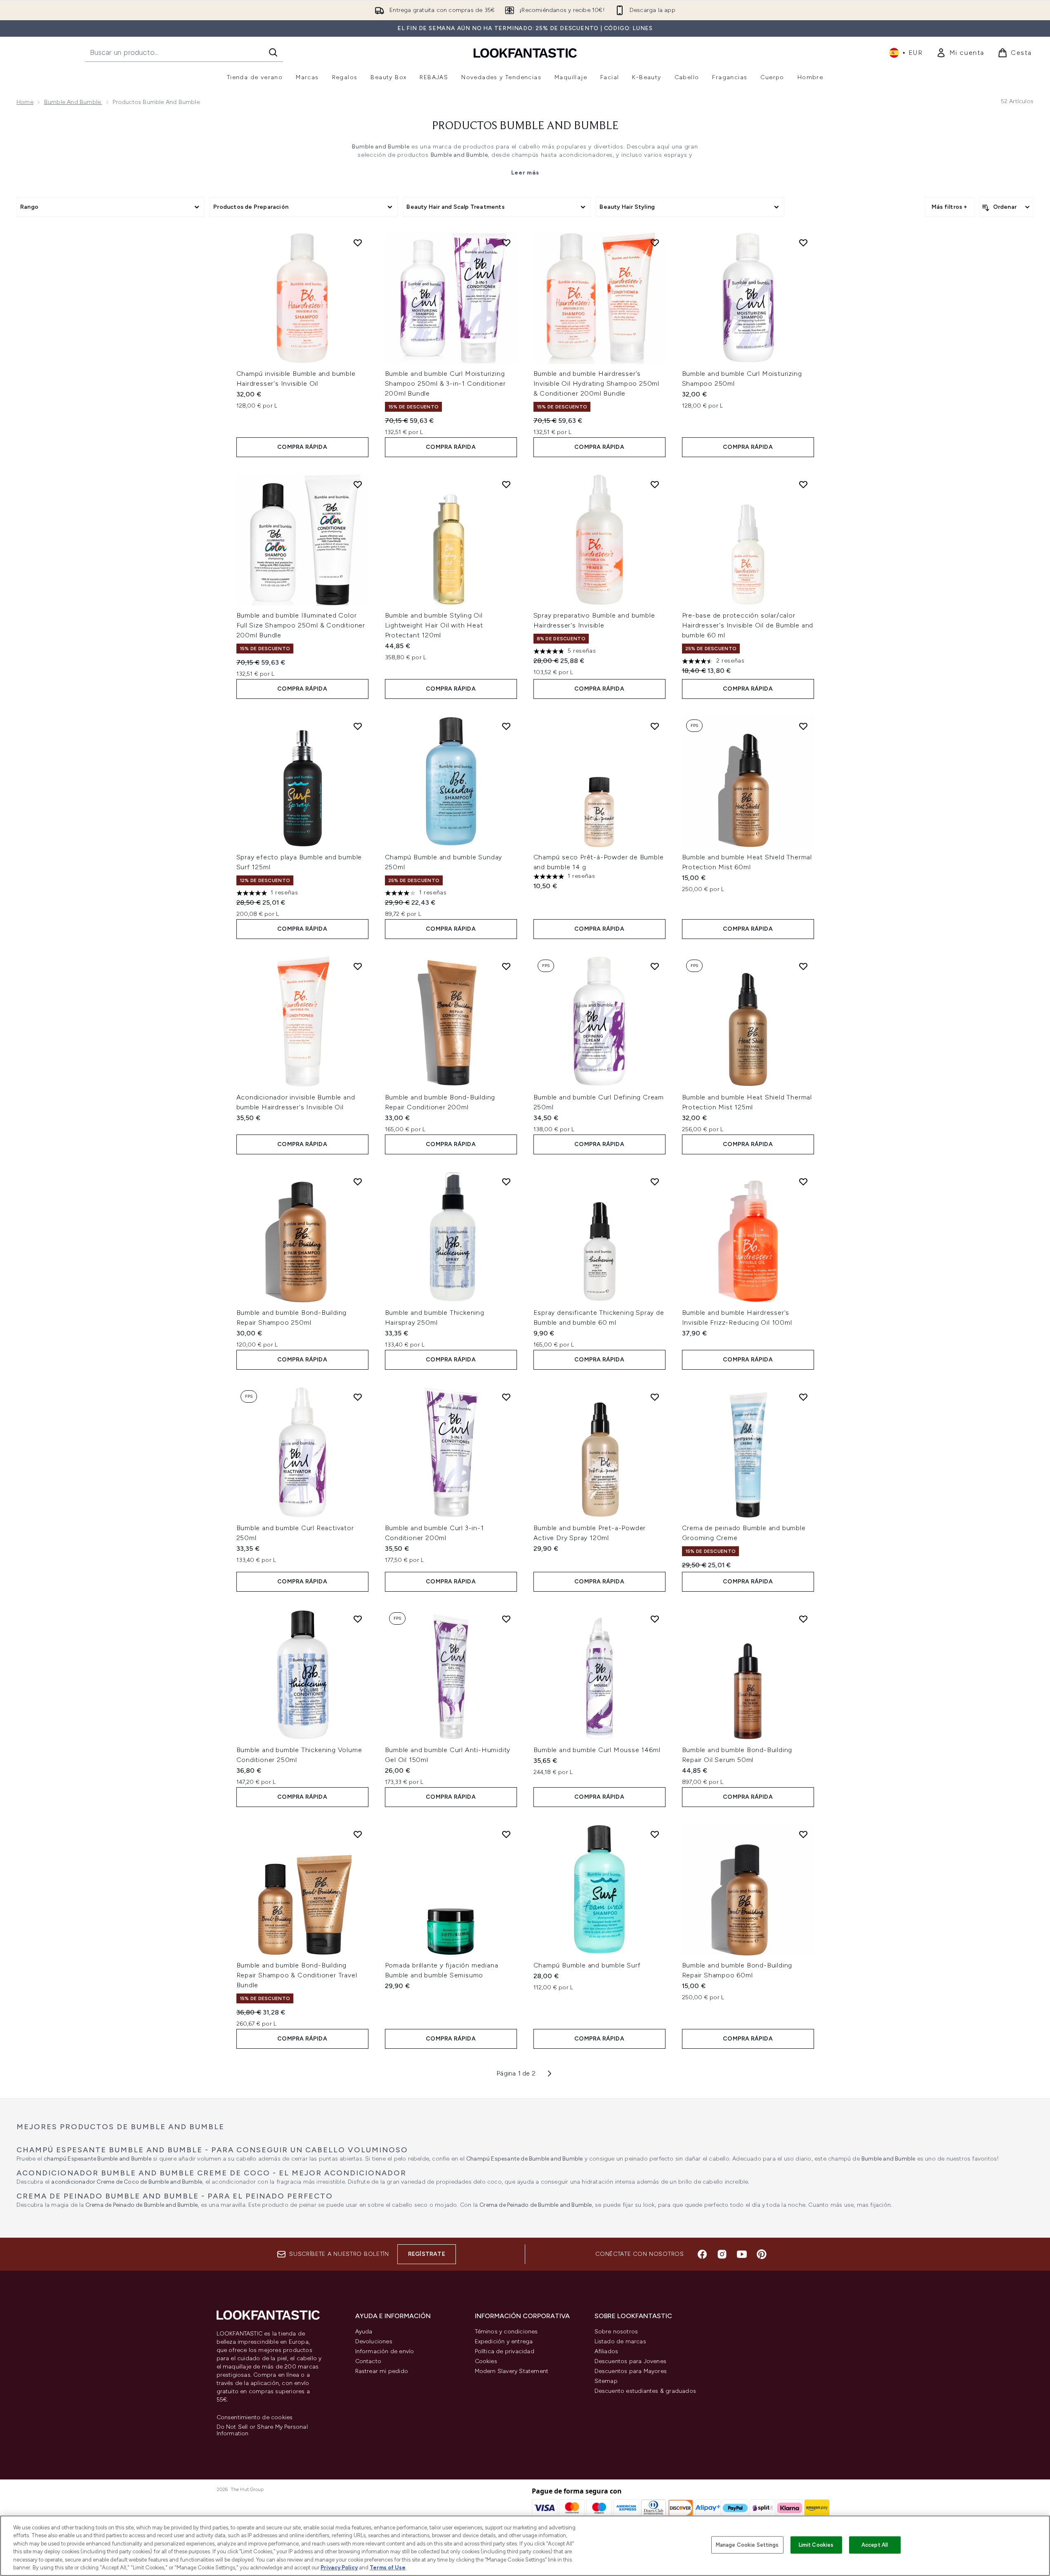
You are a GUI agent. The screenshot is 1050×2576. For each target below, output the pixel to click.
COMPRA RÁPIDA (302, 447)
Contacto (368, 2361)
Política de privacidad (505, 2351)
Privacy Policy (339, 2568)
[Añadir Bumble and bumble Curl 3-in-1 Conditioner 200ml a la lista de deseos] (506, 1397)
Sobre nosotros (616, 2332)
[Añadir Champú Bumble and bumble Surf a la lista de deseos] (655, 1834)
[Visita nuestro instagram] (722, 2254)
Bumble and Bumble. (73, 102)
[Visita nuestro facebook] (702, 2254)
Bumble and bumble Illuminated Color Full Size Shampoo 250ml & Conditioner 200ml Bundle (301, 625)
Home (25, 102)
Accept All (875, 2545)
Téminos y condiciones (506, 2332)
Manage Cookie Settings (747, 2545)
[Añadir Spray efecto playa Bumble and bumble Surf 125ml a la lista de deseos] (358, 726)
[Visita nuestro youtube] (742, 2254)
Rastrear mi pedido (382, 2371)
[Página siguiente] (550, 2074)
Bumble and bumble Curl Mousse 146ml (597, 1750)
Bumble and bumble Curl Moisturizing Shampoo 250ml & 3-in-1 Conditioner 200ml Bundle (445, 383)
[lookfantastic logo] (525, 53)
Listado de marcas (620, 2341)
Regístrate (427, 2254)
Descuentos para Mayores (631, 2371)
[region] (525, 2546)
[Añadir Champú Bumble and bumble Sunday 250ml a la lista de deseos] (506, 726)
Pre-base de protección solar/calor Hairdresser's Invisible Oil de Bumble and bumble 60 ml (748, 625)
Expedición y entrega (504, 2341)
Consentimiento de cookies (255, 2418)
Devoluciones (374, 2341)
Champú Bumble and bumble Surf (587, 1965)
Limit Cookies (816, 2545)
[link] (960, 53)
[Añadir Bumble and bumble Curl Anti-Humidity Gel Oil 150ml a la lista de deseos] (506, 1619)
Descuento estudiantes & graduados (645, 2391)
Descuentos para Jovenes (631, 2361)
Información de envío (385, 2351)
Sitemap (606, 2381)
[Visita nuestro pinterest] (762, 2254)
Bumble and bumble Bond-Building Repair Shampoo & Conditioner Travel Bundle (297, 1975)
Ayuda (364, 2332)
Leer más (525, 173)
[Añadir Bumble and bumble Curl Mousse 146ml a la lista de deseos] (655, 1619)
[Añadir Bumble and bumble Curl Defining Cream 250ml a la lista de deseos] (655, 966)
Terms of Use (388, 2568)
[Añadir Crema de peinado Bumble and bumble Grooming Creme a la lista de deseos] (803, 1397)
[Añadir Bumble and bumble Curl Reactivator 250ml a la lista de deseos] (358, 1397)
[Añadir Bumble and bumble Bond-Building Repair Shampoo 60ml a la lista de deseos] (803, 1834)
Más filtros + (950, 207)
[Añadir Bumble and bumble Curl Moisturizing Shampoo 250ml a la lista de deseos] (803, 243)
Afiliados (606, 2351)
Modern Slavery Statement (512, 2371)
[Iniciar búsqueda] (273, 52)
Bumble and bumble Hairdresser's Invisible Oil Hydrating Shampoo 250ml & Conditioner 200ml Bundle (597, 383)
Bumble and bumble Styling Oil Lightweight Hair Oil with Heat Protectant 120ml (434, 625)
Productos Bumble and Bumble (525, 126)
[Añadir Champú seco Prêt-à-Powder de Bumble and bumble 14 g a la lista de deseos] (655, 726)
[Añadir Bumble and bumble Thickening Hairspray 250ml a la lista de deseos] (506, 1182)
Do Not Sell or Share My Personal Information (262, 2430)
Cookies (486, 2361)
